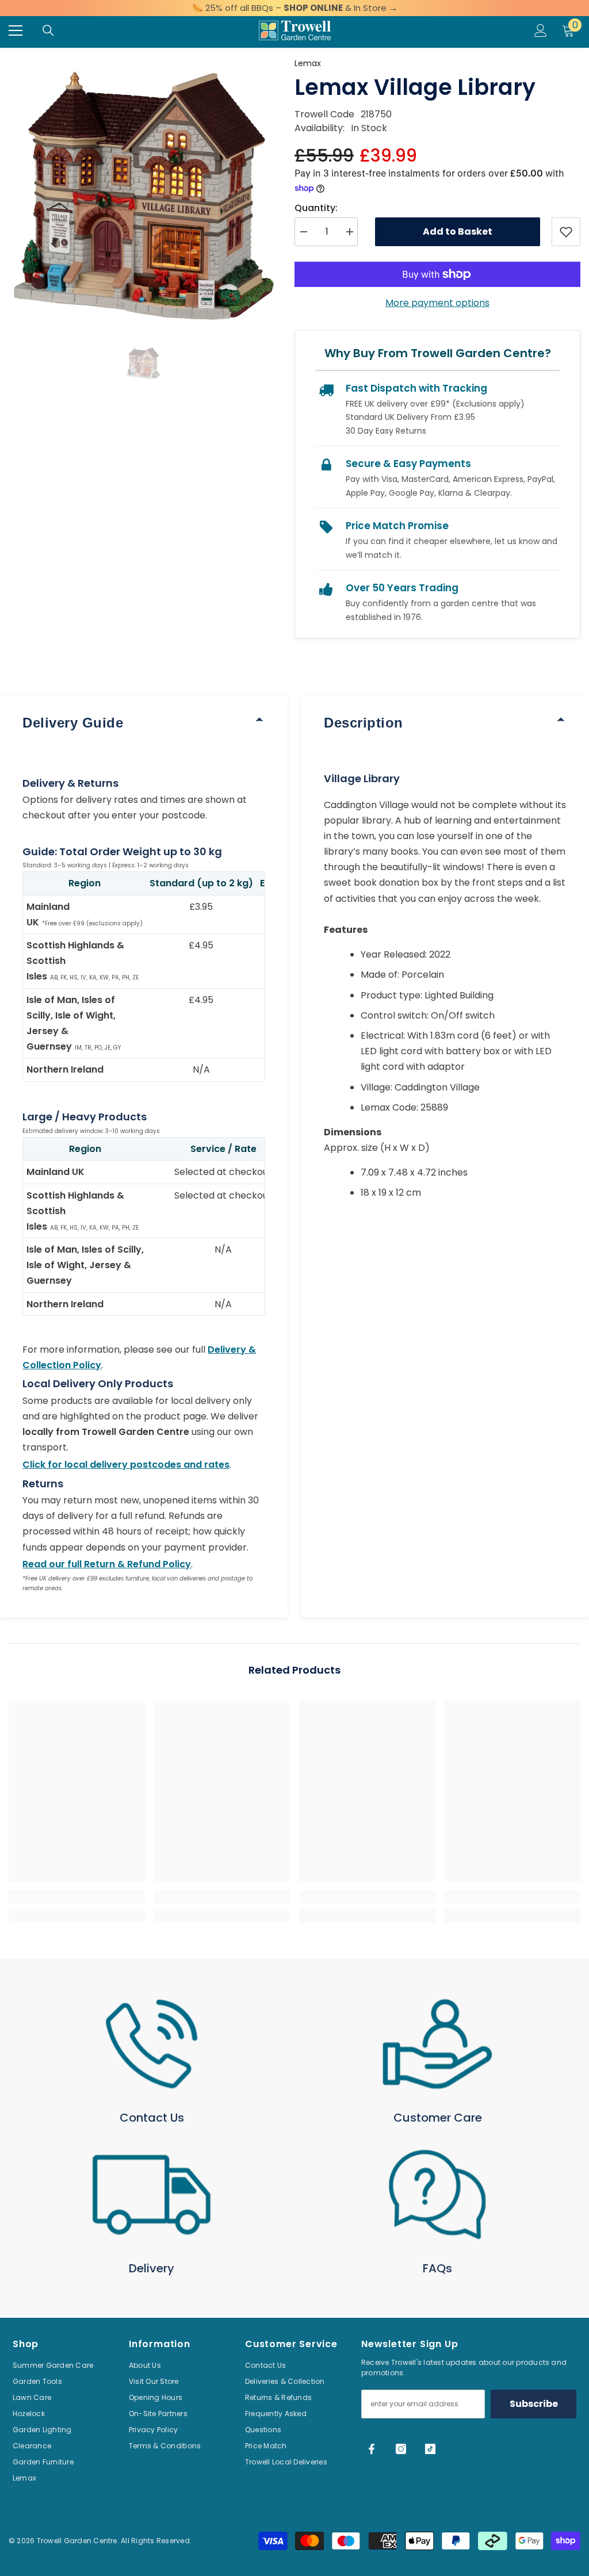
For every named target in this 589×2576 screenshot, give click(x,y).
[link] (77, 1897)
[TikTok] (430, 2449)
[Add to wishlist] (566, 232)
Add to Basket (458, 231)
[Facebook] (372, 2449)
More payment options (437, 303)
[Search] (48, 30)
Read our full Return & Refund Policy (107, 1564)
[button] (143, 362)
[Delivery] (152, 2195)
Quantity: (316, 208)
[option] (143, 191)
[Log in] (541, 30)
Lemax (308, 63)
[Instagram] (401, 2449)
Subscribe (534, 2404)
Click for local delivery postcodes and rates (126, 1465)
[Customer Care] (437, 2044)
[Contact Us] (152, 2044)
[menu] (16, 30)
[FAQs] (437, 2195)
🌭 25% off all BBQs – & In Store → (295, 8)
